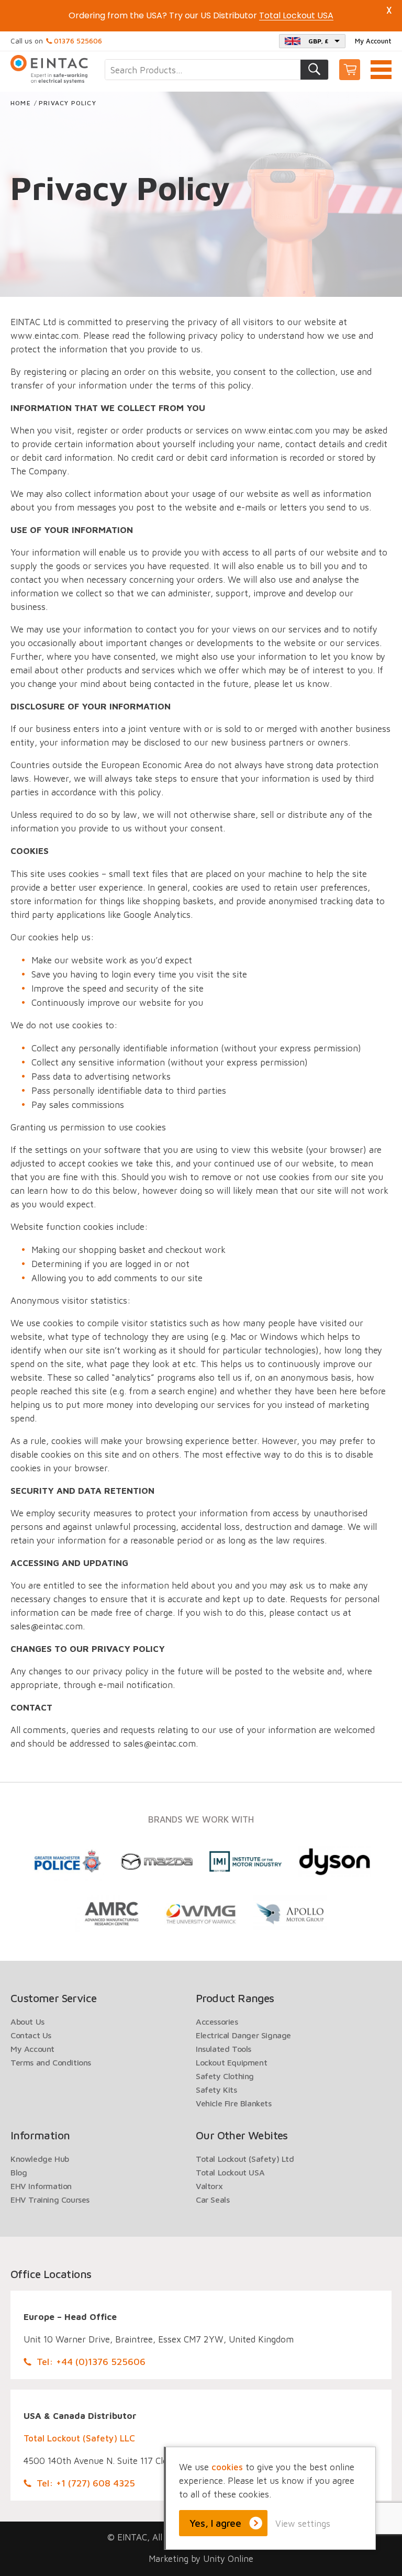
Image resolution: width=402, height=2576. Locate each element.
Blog (19, 2172)
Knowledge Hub (40, 2159)
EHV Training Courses (50, 2200)
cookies (227, 2467)
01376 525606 (78, 41)
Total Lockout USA (230, 2172)
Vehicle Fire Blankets (234, 2103)
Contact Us (31, 2035)
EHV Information (41, 2186)
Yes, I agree (215, 2523)
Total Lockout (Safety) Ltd (245, 2159)
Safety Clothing (225, 2076)
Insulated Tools (224, 2049)
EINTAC (50, 69)
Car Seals (213, 2200)
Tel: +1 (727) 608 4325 (86, 2483)
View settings (303, 2524)
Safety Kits (216, 2090)
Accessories (217, 2022)
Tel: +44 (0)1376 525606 (91, 2362)
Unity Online (228, 2559)
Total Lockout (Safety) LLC (79, 2438)
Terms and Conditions (51, 2062)
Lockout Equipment (231, 2062)
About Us (27, 2022)
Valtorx (209, 2186)
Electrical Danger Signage (243, 2035)
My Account (373, 41)
